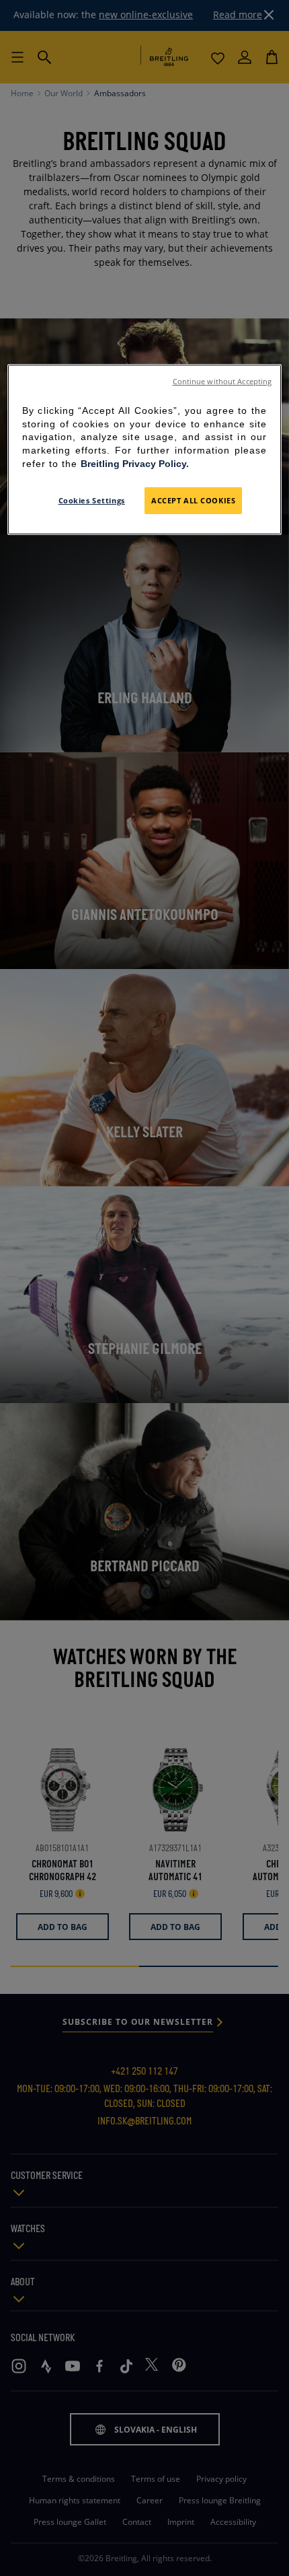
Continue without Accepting (222, 382)
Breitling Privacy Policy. (135, 464)
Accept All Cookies (193, 500)
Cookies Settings (92, 500)
